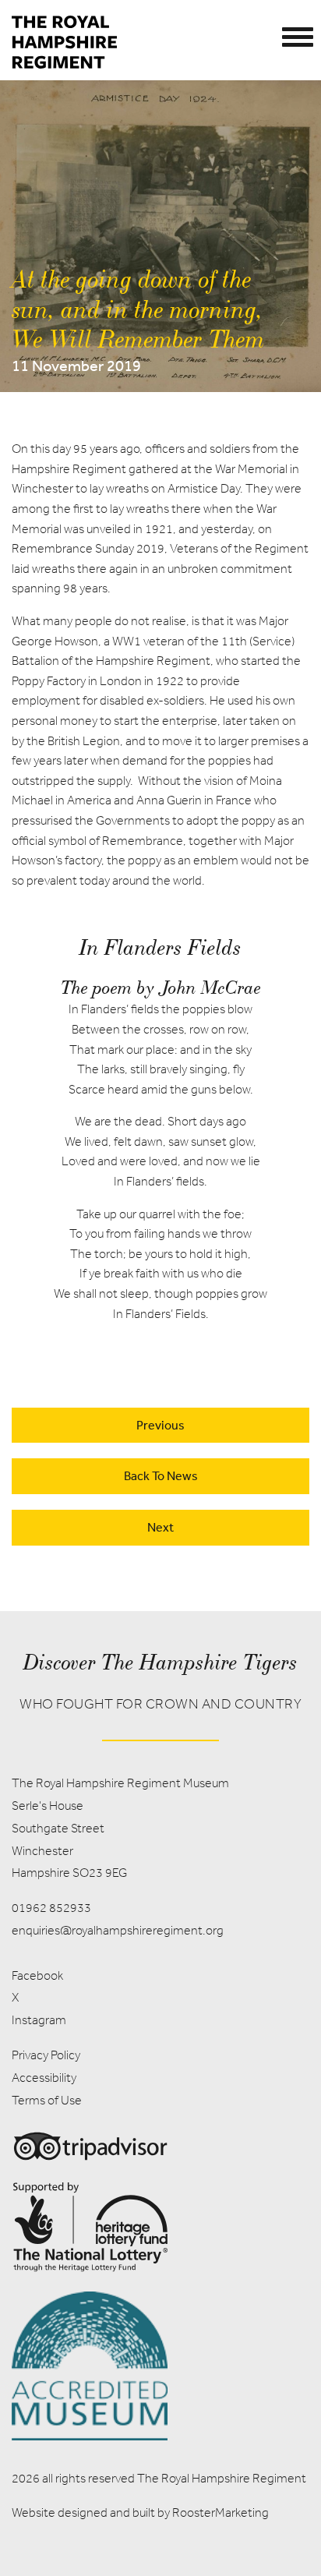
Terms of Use (47, 2100)
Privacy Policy (46, 2055)
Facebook (37, 1975)
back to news (161, 1475)
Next (160, 1527)
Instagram (39, 2020)
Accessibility (44, 2078)
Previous (160, 1425)
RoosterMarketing (220, 2512)
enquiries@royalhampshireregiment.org (118, 1930)
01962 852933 (51, 1908)
